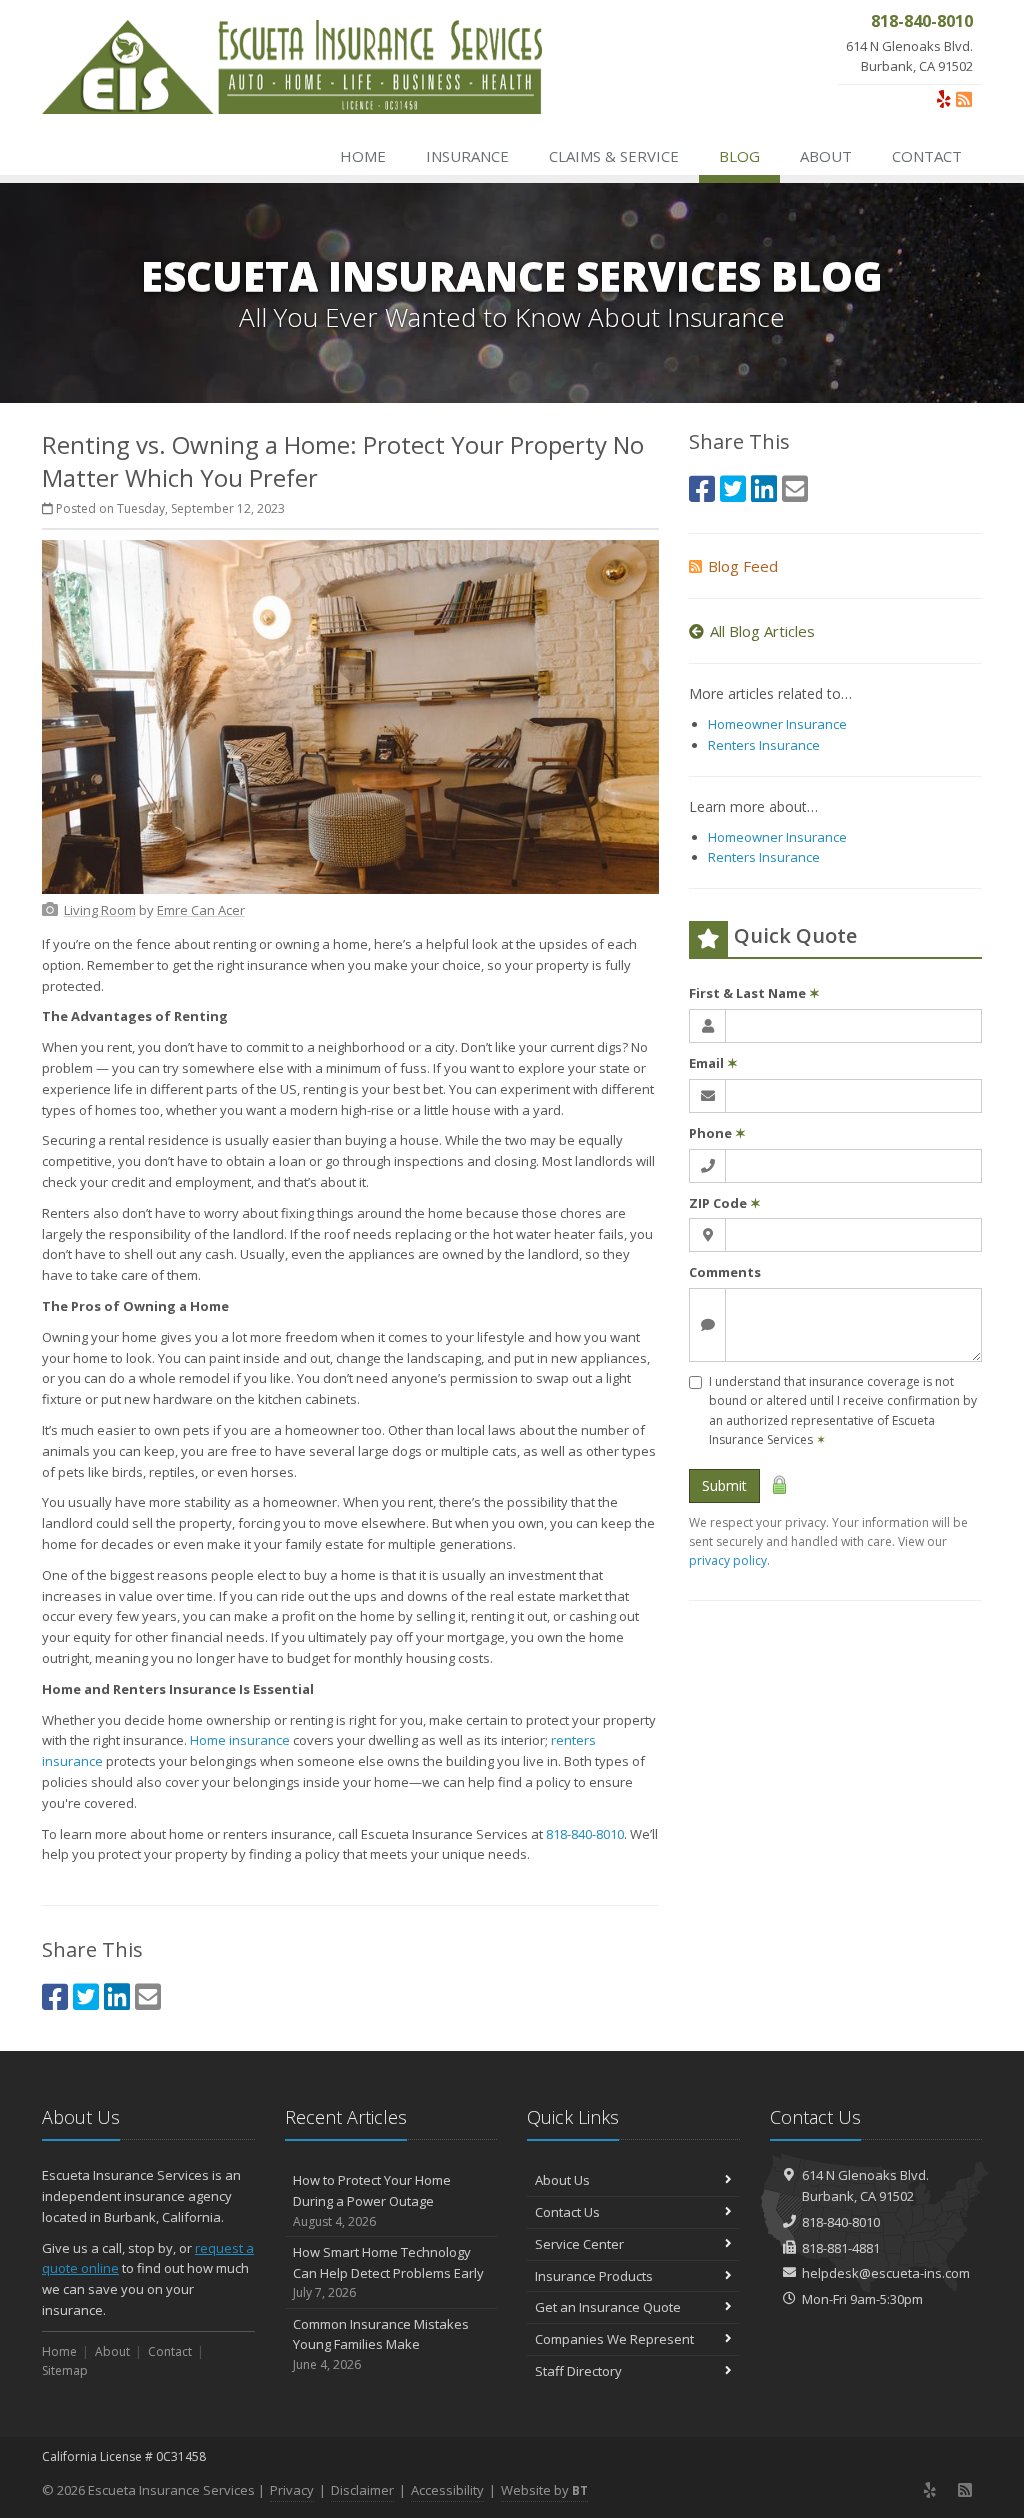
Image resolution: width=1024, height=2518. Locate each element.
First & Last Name (754, 993)
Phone (717, 1133)
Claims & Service (614, 156)
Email (713, 1063)
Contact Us (567, 2212)
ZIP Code (725, 1203)
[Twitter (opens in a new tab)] (86, 1996)
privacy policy (728, 1560)
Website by (544, 2490)
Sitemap (65, 2370)
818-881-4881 (841, 2248)
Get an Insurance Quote (608, 2307)
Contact (927, 156)
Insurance (467, 156)
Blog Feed (743, 566)
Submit (724, 1485)
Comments (725, 1272)
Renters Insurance (764, 745)
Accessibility (447, 2490)
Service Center (579, 2244)
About (826, 156)
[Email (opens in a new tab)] (148, 1996)
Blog (739, 156)
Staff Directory (578, 2371)
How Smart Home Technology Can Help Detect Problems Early (388, 2272)
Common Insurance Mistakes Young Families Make (381, 2344)
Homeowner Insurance (777, 724)
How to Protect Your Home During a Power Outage (372, 2200)
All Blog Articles (762, 631)
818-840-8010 (585, 1834)
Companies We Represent (614, 2339)
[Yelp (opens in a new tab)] (944, 99)
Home (363, 156)
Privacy (292, 2490)
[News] (964, 99)
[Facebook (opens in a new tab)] (55, 1996)
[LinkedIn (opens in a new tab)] (117, 1996)
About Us (562, 2180)
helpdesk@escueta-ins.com (886, 2273)
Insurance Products (594, 2276)
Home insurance (240, 1740)
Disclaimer (362, 2490)
